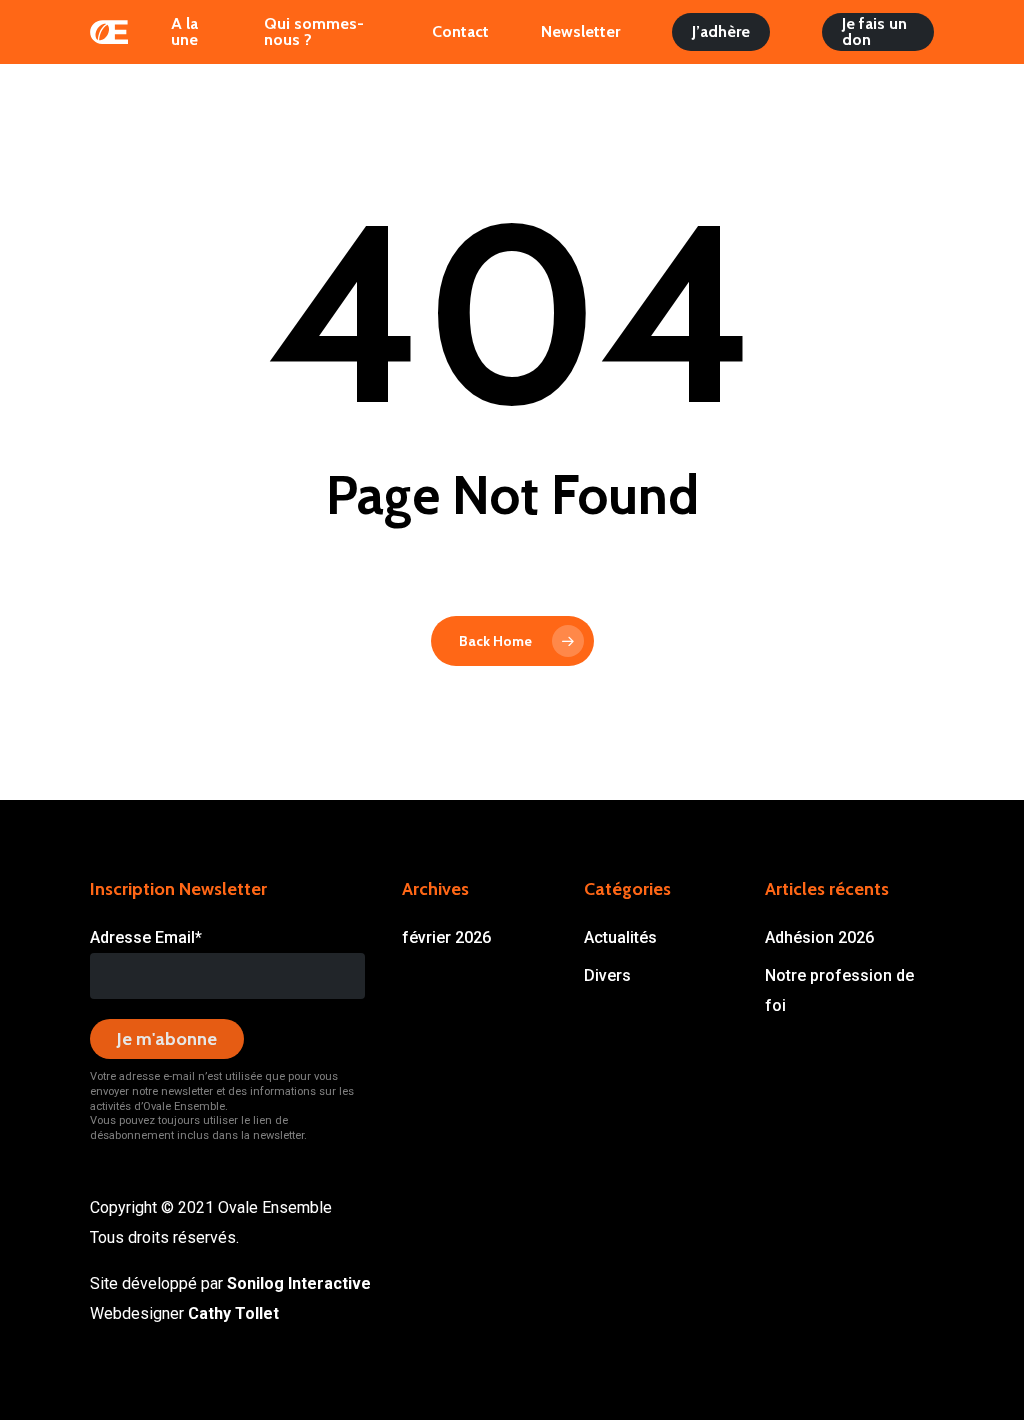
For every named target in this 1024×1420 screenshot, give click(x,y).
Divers (607, 975)
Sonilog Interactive (299, 1283)
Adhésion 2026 (819, 937)
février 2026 (446, 937)
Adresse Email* (146, 937)
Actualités (620, 937)
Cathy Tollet (233, 1313)
